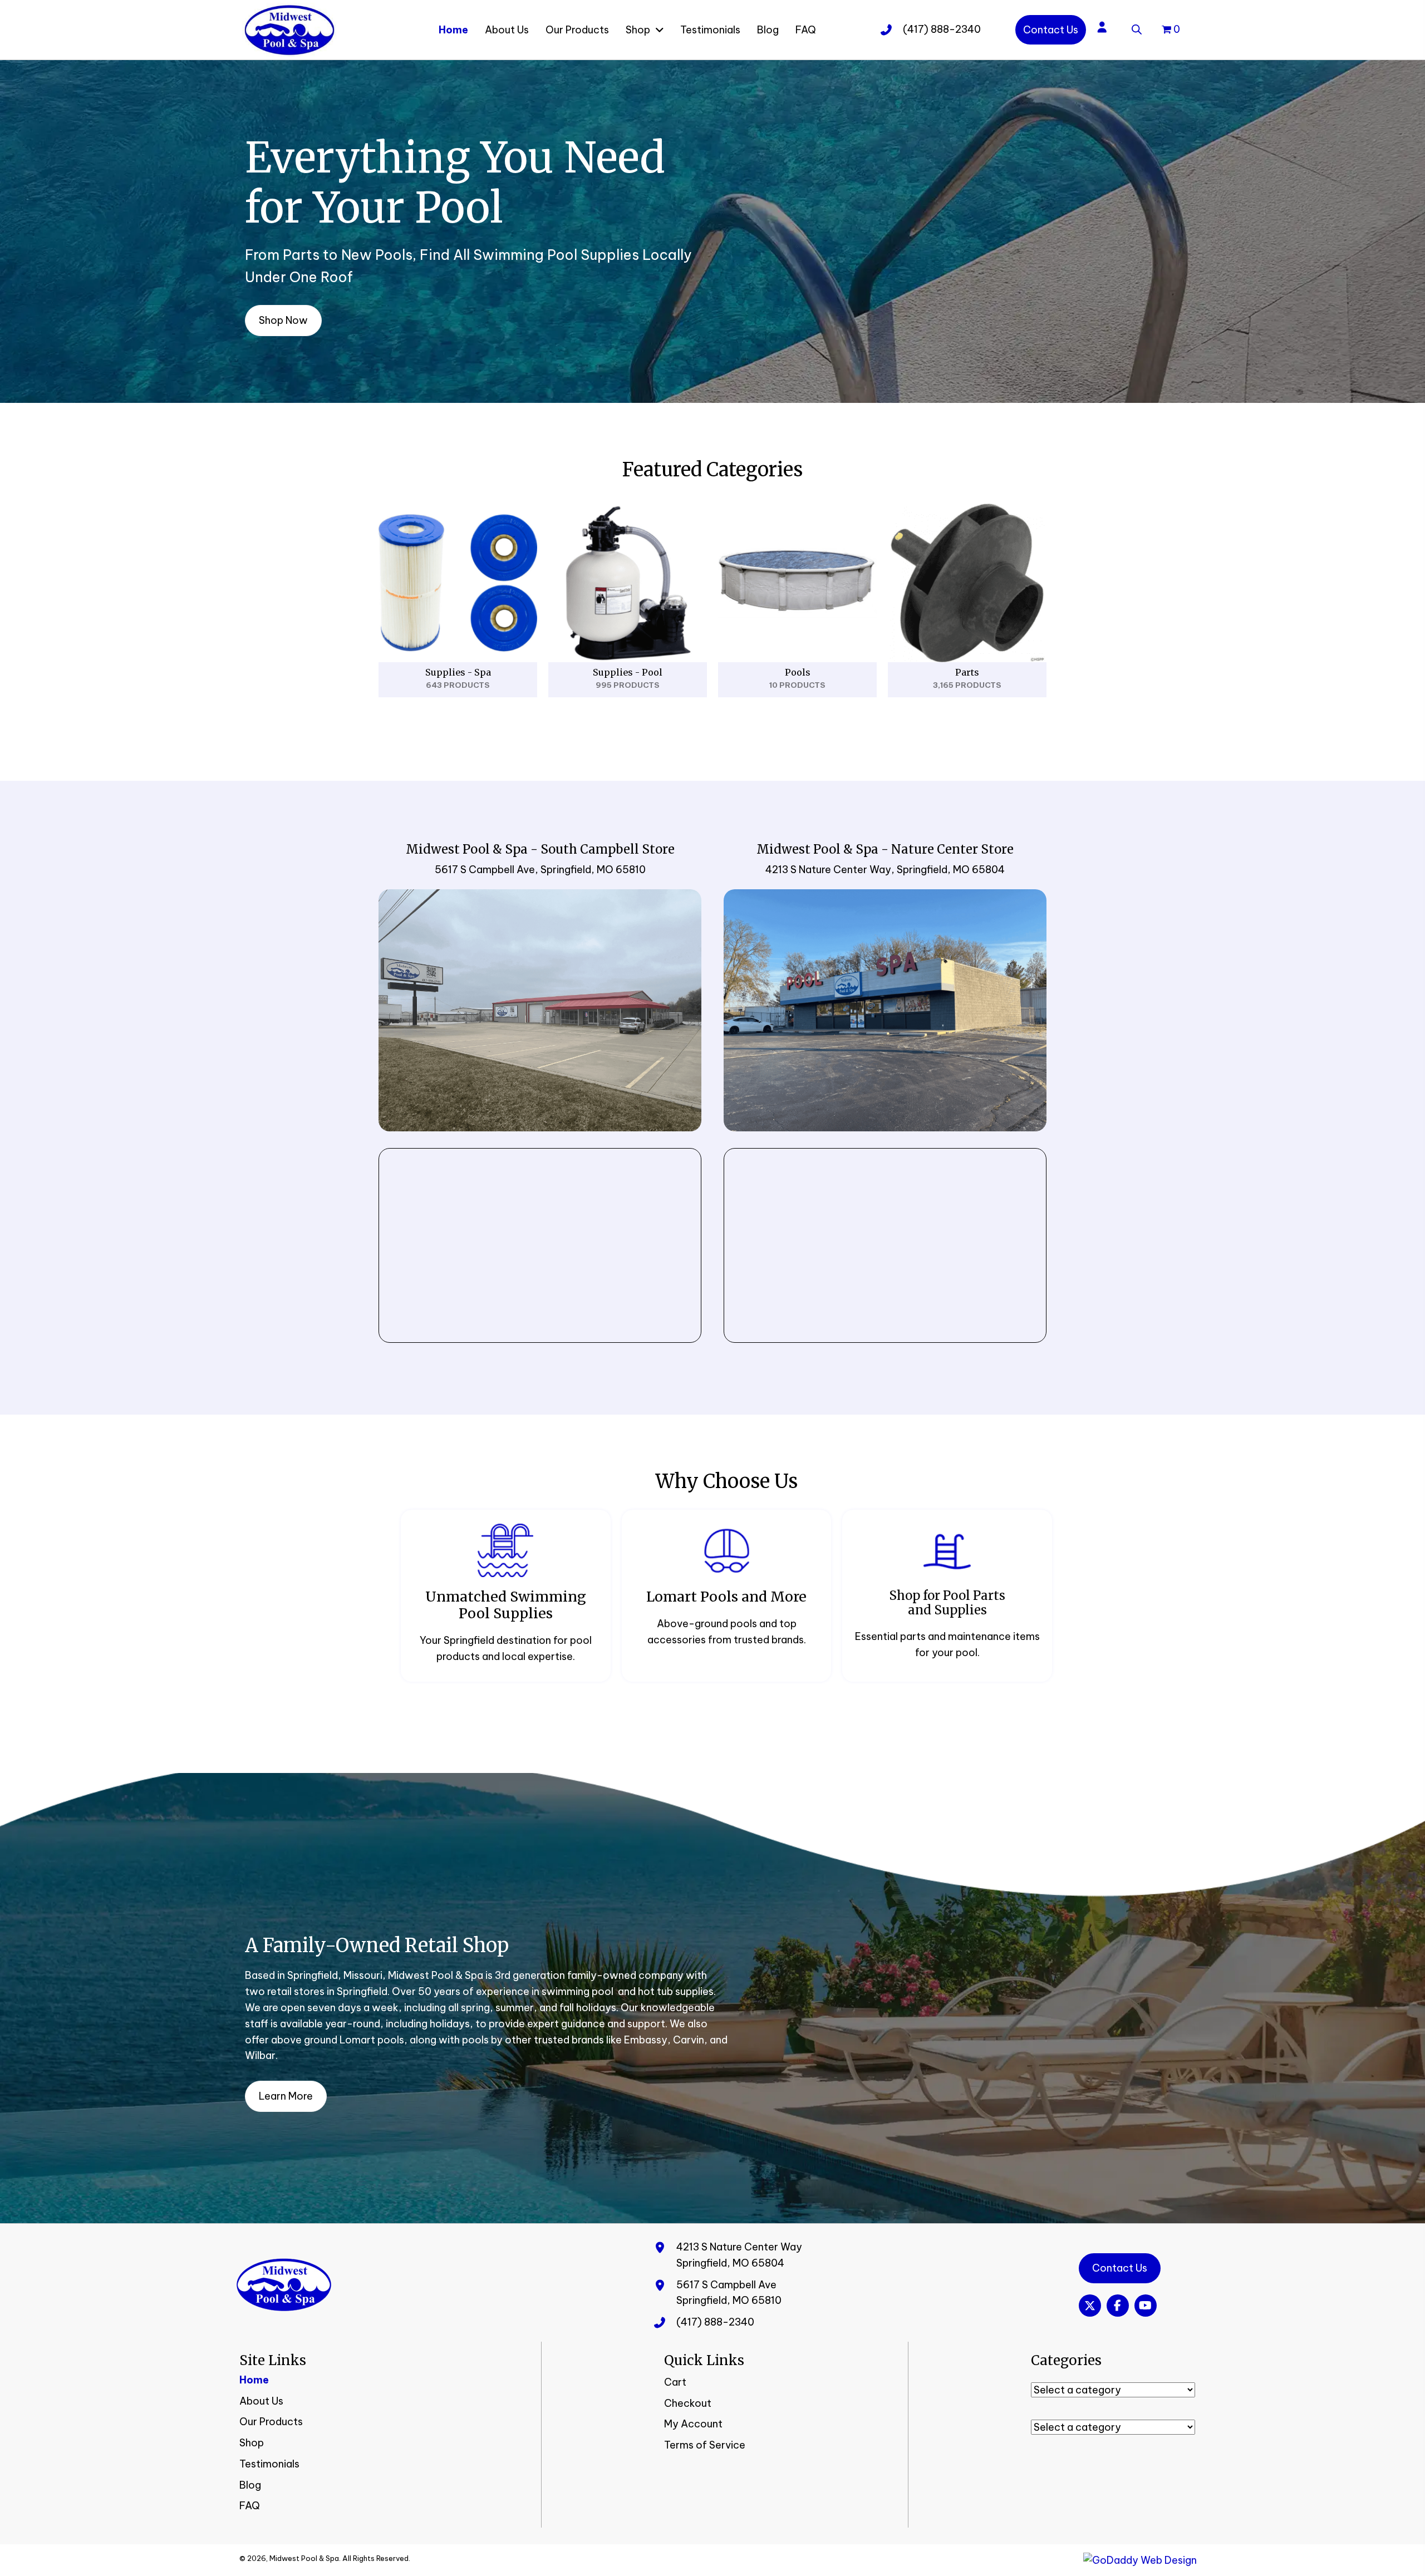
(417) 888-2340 (942, 29)
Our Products (271, 2422)
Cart (675, 2382)
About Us (261, 2401)
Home (254, 2380)
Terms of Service (705, 2445)
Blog (250, 2485)
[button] (1090, 2306)
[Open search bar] (1137, 28)
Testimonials (269, 2464)
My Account (693, 2424)
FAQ (250, 2506)
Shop (252, 2443)
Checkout (688, 2403)
